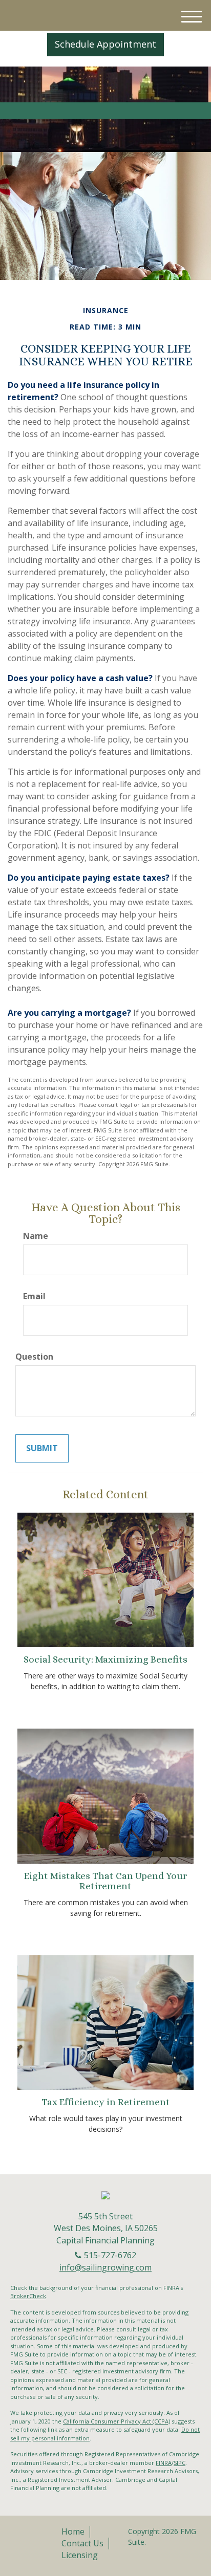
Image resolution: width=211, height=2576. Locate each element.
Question (34, 1357)
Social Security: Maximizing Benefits (105, 1659)
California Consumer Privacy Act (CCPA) (117, 2421)
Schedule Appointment (105, 44)
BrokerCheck (28, 2296)
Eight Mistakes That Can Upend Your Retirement (105, 1881)
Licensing (80, 2555)
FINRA (164, 2463)
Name (36, 1236)
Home (73, 2531)
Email (34, 1296)
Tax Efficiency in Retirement (106, 2102)
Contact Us (82, 2543)
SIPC (180, 2463)
